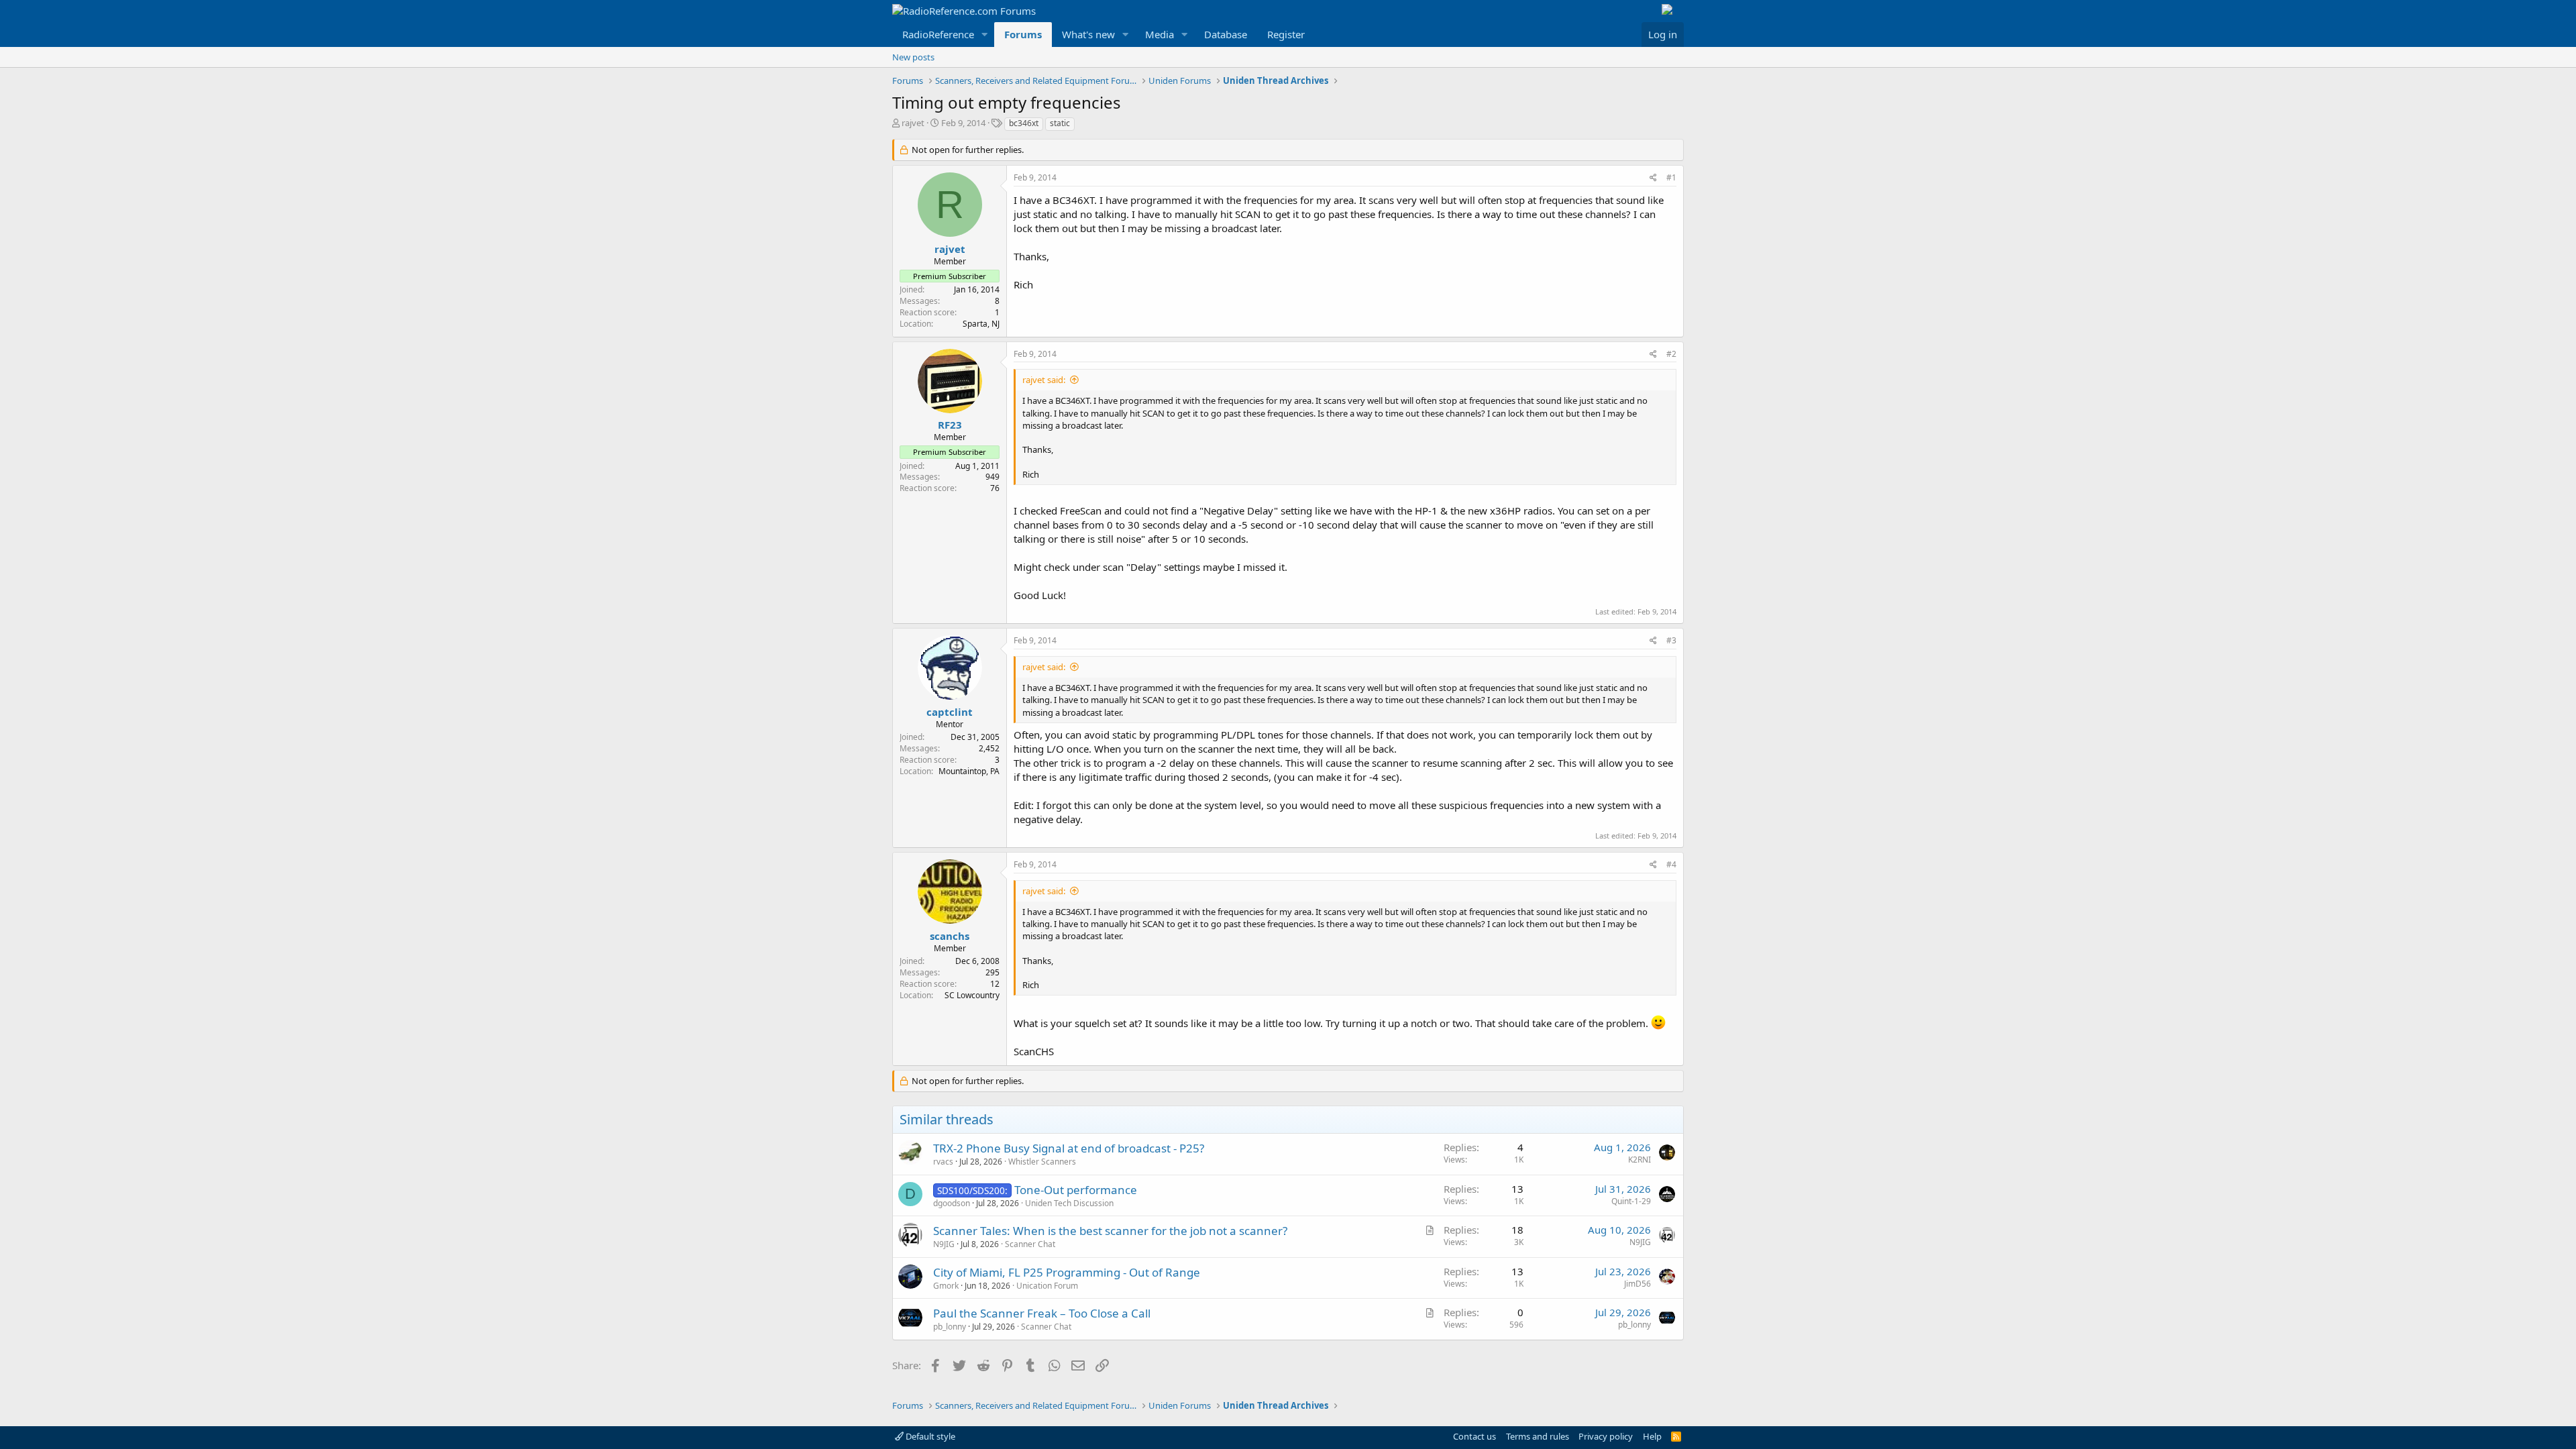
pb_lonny (950, 1327)
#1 (1671, 177)
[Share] (1653, 178)
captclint (950, 712)
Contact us (1474, 1436)
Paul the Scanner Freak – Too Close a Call (1042, 1313)
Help (1652, 1436)
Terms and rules (1538, 1436)
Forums (1023, 34)
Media (1160, 34)
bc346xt (1024, 123)
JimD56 (1638, 1284)
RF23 (950, 425)
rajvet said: (1044, 380)
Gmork (946, 1286)
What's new (1088, 34)
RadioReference (938, 34)
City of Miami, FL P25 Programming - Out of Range (1067, 1272)
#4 (1671, 864)
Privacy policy (1606, 1436)
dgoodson (952, 1203)
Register (1286, 34)
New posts (913, 57)
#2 (1671, 354)
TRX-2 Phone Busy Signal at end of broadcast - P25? (1069, 1148)
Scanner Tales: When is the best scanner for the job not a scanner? (1110, 1231)
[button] (985, 35)
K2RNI (1640, 1160)
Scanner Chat (1030, 1244)
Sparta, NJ (981, 324)
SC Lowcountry (972, 995)
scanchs (950, 936)
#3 (1671, 640)
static (1060, 123)
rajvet (913, 123)
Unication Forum (1047, 1286)
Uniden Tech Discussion (1069, 1203)
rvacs (943, 1162)
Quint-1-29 (1631, 1201)
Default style (929, 1436)
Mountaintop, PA (969, 771)
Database (1226, 34)
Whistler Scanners (1042, 1162)
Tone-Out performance (1076, 1190)
